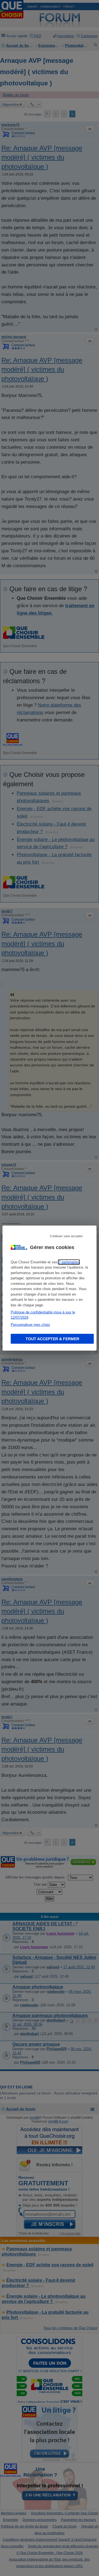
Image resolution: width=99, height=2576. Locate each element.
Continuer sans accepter (66, 1236)
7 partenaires (69, 1262)
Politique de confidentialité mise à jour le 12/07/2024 (43, 1315)
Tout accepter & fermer (52, 1339)
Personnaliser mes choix (30, 1324)
